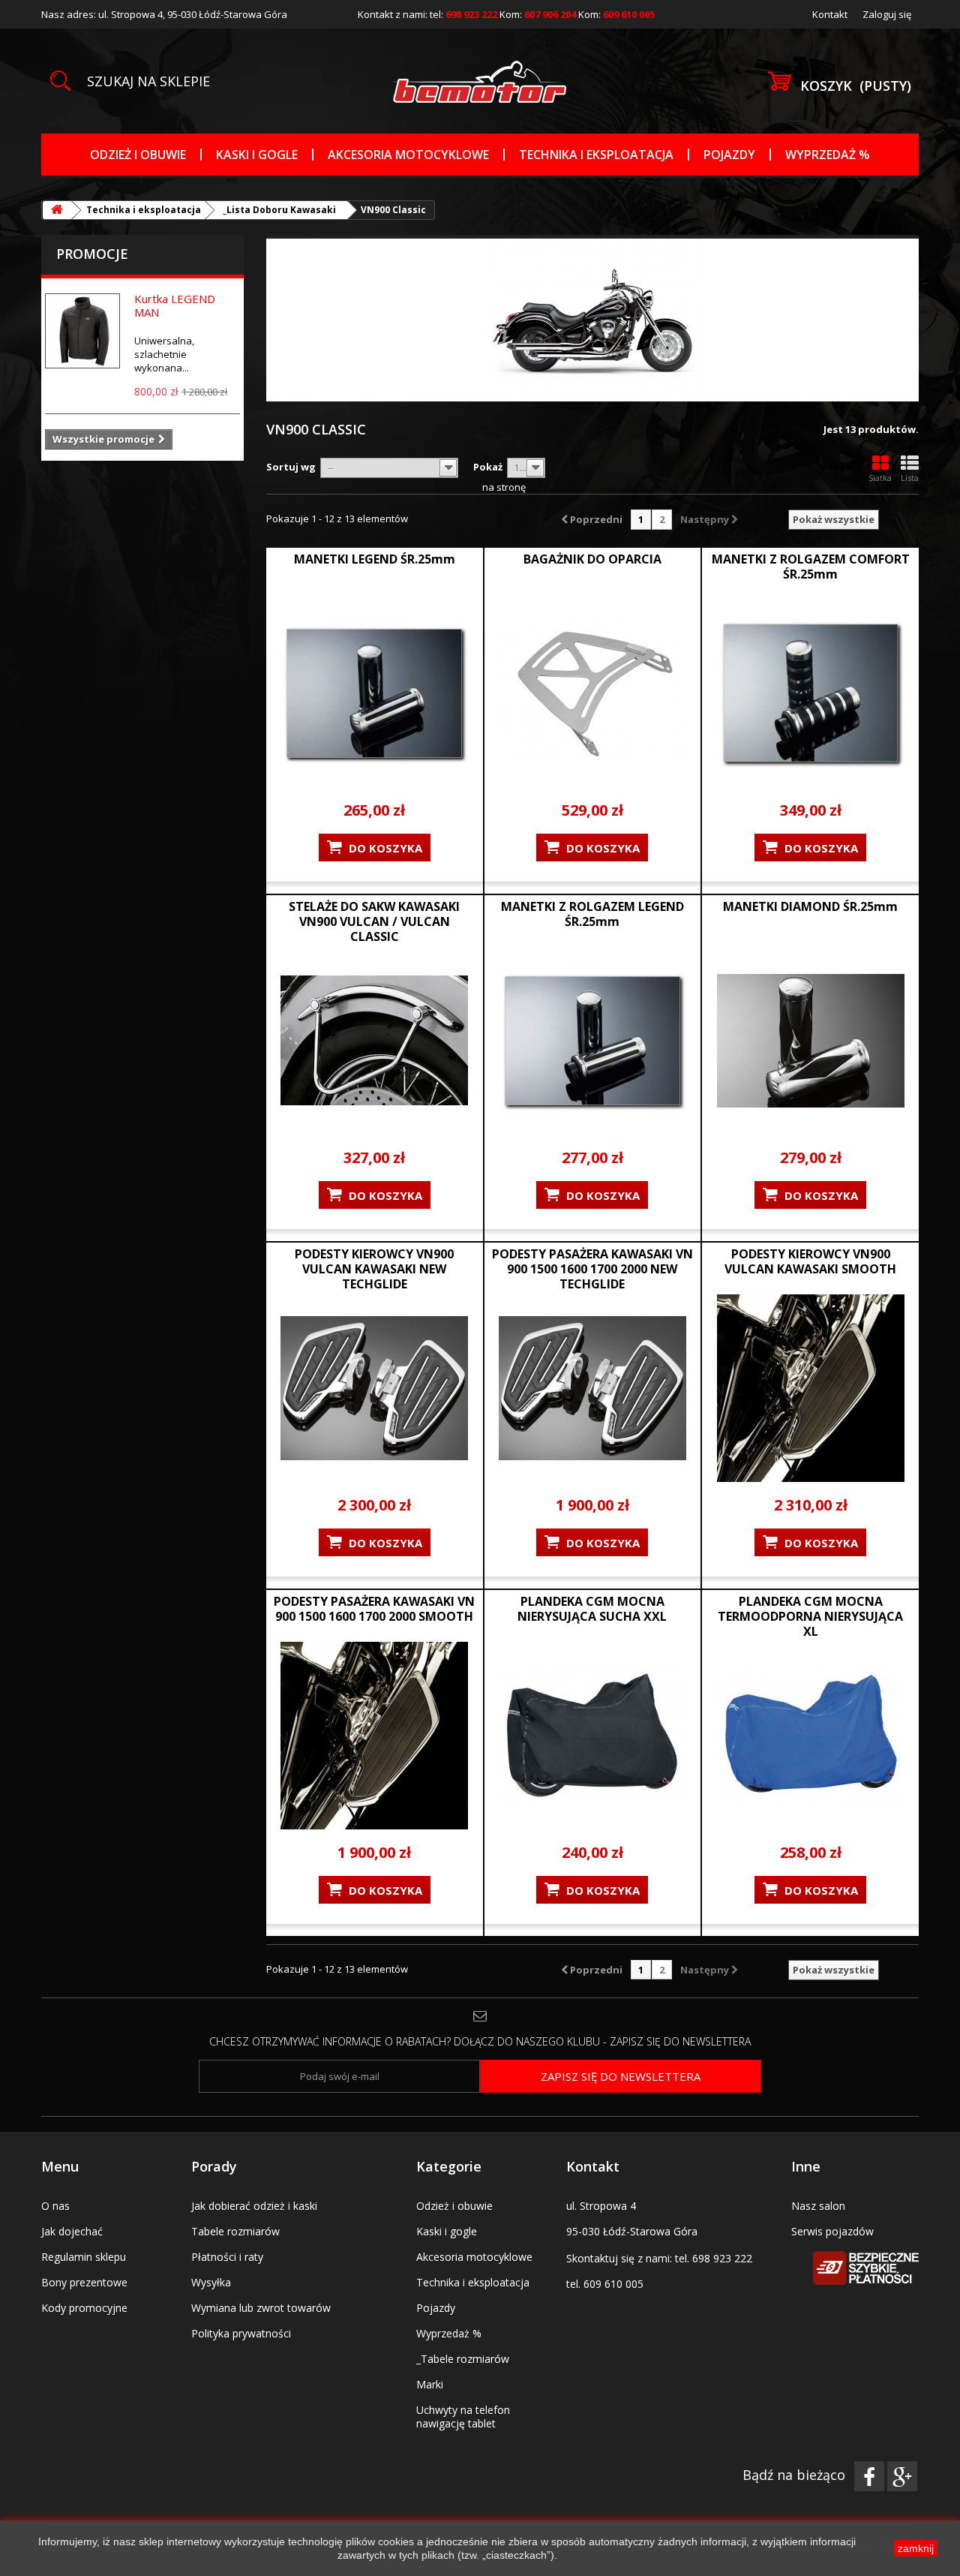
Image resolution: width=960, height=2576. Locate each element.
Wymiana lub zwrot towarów (261, 2308)
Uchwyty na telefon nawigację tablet (463, 2417)
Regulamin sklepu (84, 2257)
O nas (55, 2206)
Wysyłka (211, 2282)
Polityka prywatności (241, 2333)
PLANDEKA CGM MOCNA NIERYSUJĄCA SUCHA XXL (592, 1609)
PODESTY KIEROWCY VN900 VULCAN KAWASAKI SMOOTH (810, 1261)
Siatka (880, 478)
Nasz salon (818, 2206)
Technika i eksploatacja (596, 155)
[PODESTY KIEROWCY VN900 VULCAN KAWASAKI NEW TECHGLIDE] (375, 1388)
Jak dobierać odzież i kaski (254, 2206)
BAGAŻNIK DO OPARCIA (592, 559)
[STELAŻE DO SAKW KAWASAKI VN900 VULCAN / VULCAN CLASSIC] (375, 1041)
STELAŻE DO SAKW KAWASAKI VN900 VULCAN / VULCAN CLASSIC (374, 921)
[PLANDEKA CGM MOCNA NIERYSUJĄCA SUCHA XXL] (593, 1736)
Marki (430, 2384)
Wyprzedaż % (828, 155)
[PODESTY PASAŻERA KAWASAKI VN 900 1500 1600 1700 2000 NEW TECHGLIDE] (593, 1388)
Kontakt (830, 14)
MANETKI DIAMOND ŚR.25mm (810, 906)
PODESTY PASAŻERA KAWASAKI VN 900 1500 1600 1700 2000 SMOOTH (374, 1609)
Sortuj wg (291, 467)
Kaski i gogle (257, 155)
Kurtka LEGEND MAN (175, 305)
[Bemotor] (480, 82)
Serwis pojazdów (832, 2231)
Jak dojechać (72, 2231)
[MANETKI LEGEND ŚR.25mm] (375, 693)
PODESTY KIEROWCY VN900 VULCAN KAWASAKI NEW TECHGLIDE (374, 1269)
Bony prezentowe (84, 2282)
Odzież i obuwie (138, 155)
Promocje (92, 254)
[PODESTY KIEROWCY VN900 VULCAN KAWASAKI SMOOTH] (810, 1388)
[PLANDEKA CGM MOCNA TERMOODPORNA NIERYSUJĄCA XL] (810, 1736)
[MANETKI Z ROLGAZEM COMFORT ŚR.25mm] (810, 693)
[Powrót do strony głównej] (57, 210)
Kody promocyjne (84, 2308)
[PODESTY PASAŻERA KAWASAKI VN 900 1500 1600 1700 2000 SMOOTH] (375, 1736)
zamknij (916, 2548)
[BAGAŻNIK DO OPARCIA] (593, 693)
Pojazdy (729, 155)
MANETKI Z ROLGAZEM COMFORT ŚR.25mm (811, 567)
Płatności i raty (227, 2257)
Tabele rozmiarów (235, 2231)
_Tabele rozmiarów (463, 2359)
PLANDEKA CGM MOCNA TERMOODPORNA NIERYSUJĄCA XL (810, 1616)
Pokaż (488, 467)
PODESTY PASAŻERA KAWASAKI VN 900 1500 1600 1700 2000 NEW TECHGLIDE (592, 1269)
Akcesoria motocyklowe (408, 155)
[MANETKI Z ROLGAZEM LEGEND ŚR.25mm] (593, 1041)
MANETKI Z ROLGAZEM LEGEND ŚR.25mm (592, 914)
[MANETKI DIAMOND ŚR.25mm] (810, 1041)
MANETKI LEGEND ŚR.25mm (375, 559)
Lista (910, 478)
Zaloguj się (887, 14)
